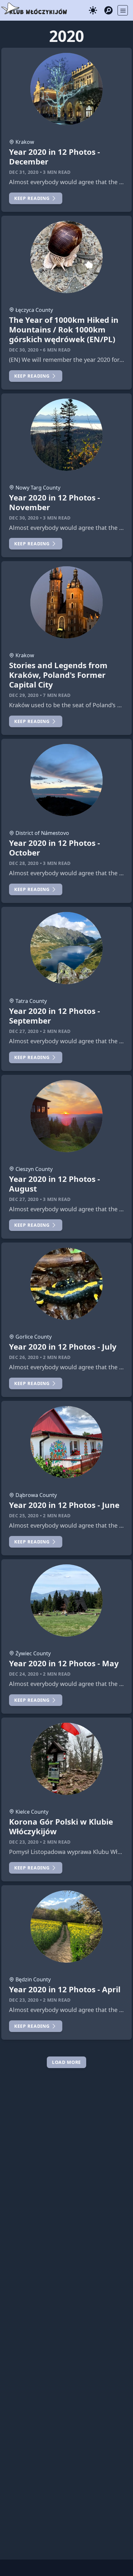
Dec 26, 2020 (24, 1357)
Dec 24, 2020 (24, 1674)
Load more (66, 2062)
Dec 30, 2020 (24, 350)
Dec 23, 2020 (24, 1842)
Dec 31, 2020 (24, 172)
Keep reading (32, 198)
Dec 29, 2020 (24, 695)
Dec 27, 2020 (24, 1031)
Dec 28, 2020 (24, 863)
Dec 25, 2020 (24, 1516)
